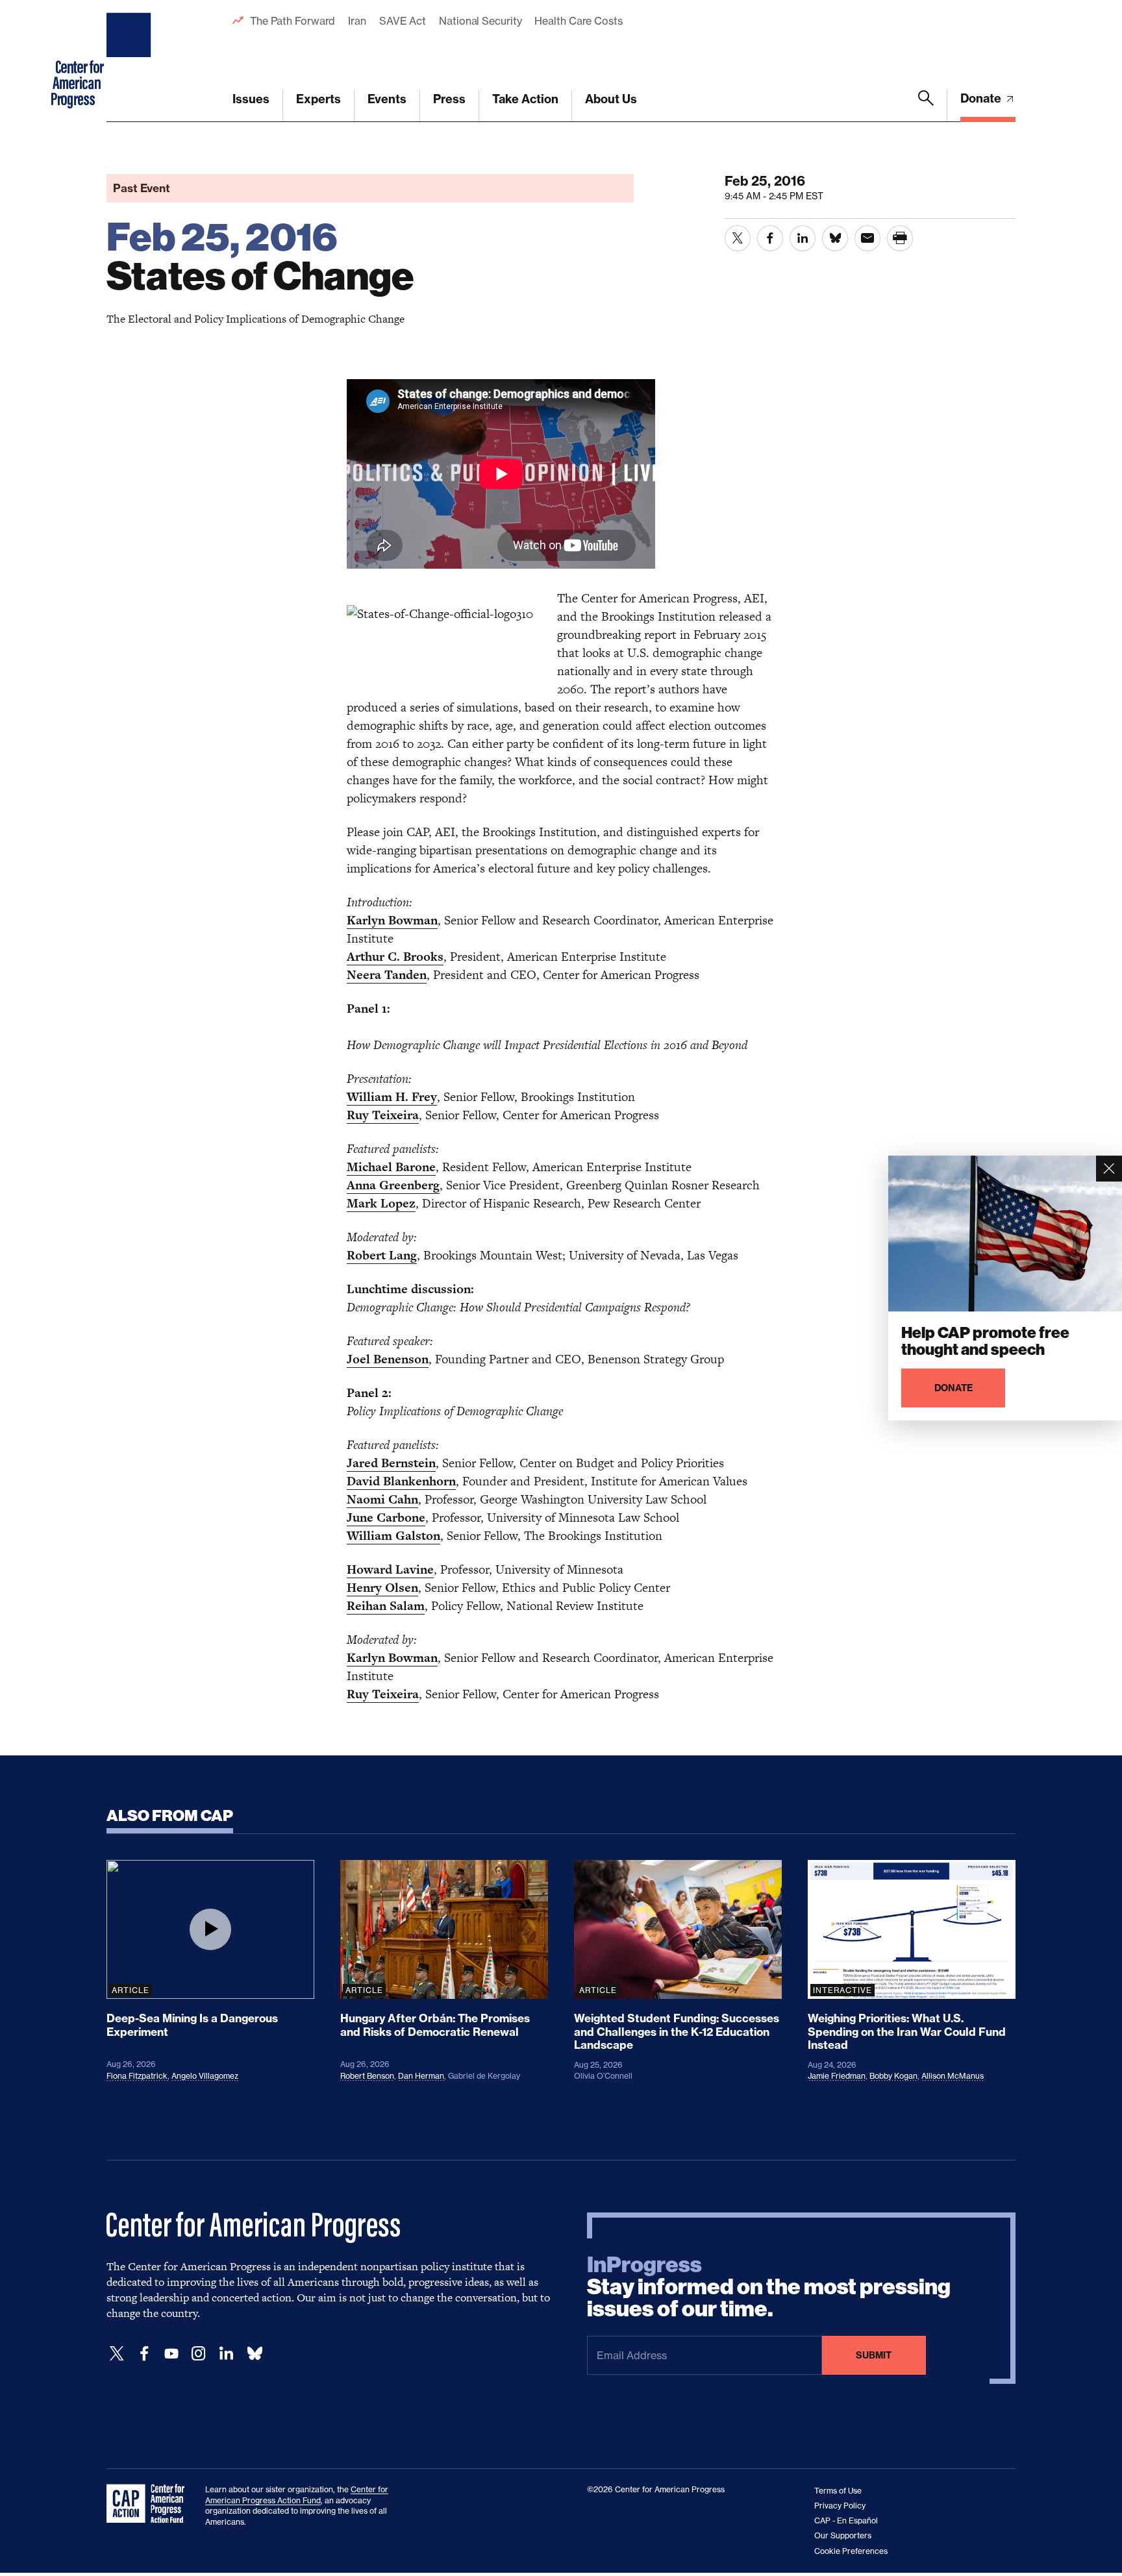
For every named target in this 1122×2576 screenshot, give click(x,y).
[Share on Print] (900, 238)
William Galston (393, 1536)
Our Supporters (843, 2535)
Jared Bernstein (391, 1463)
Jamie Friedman (837, 2076)
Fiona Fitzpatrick (137, 2076)
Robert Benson (367, 2076)
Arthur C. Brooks (395, 957)
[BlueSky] (255, 2354)
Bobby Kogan (893, 2076)
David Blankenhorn (401, 1481)
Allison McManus (953, 2076)
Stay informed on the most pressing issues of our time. (769, 2287)
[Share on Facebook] (770, 238)
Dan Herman (421, 2076)
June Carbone (386, 1517)
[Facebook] (144, 2354)
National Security (480, 21)
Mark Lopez (381, 1203)
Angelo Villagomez (205, 2076)
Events (387, 99)
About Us (611, 99)
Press (449, 99)
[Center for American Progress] (131, 61)
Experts (318, 99)
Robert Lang (382, 1255)
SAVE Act (403, 21)
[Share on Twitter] (738, 238)
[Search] (926, 106)
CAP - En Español (846, 2520)
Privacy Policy (840, 2506)
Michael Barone (391, 1167)
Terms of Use (838, 2491)
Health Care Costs (578, 21)
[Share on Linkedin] (803, 238)
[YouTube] (171, 2354)
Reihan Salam (386, 1606)
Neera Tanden (387, 975)
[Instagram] (199, 2354)
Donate (982, 98)
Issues (251, 99)
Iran (357, 21)
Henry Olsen (382, 1588)
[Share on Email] (867, 238)
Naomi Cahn (382, 1499)
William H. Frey (392, 1097)
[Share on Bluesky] (835, 238)
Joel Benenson (388, 1359)
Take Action (525, 99)
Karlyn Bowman (392, 920)
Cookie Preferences (851, 2551)
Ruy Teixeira (383, 1115)
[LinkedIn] (226, 2354)
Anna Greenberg (393, 1185)
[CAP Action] (149, 2504)
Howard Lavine (390, 1569)
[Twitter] (117, 2354)
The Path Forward (293, 21)
